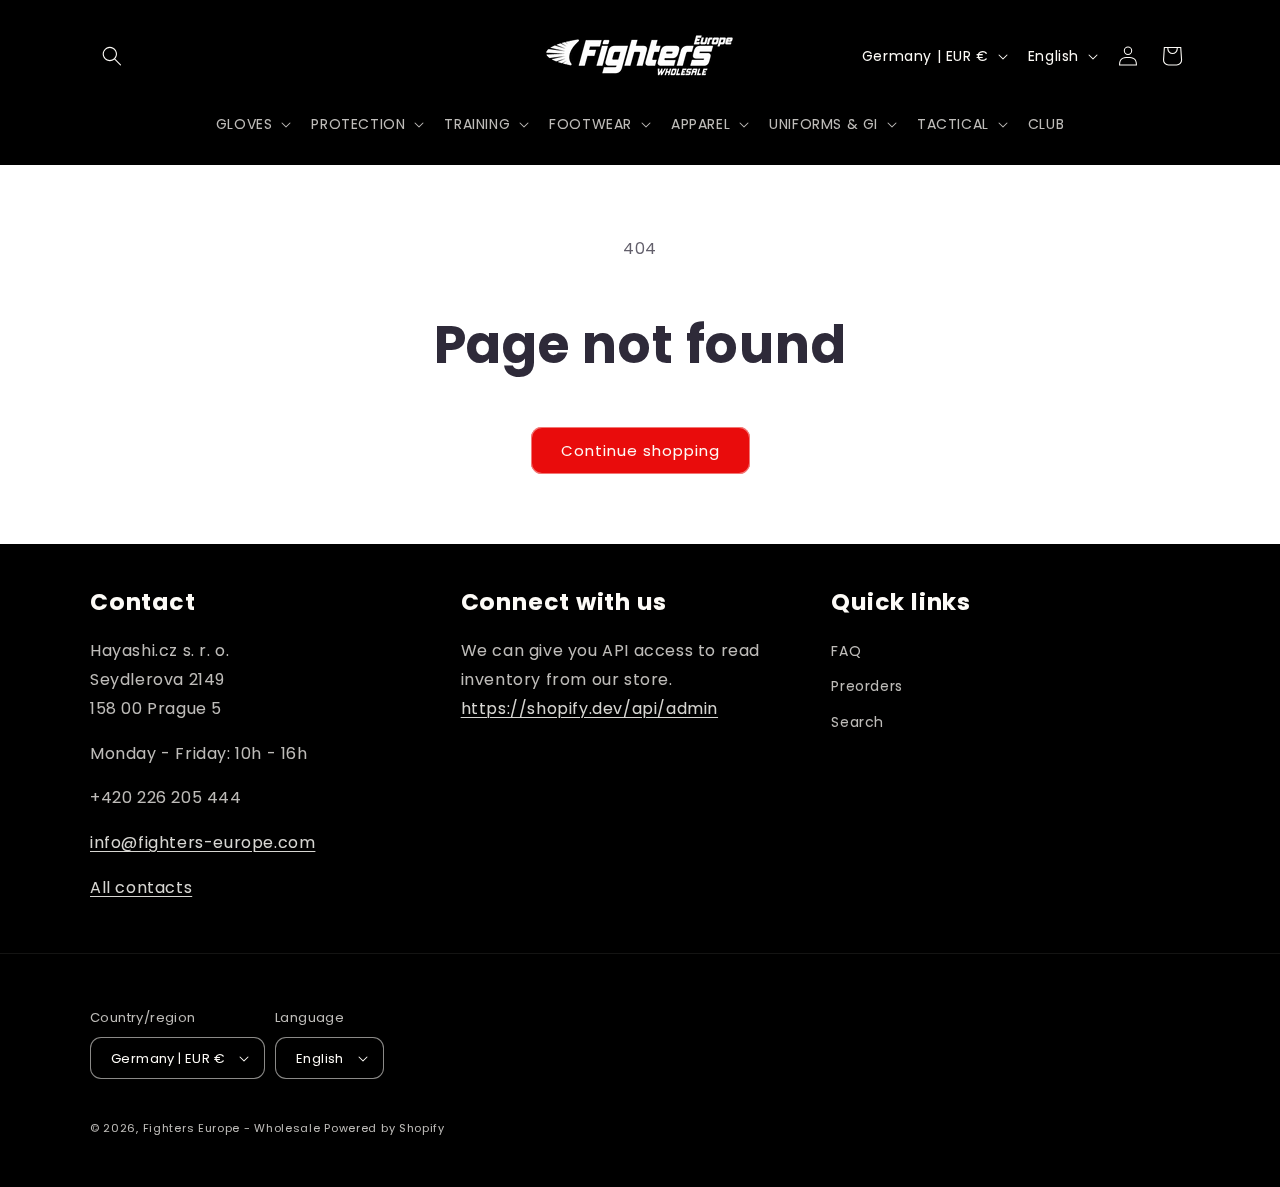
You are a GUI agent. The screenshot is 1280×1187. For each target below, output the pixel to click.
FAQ (846, 651)
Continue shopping (640, 450)
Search (857, 722)
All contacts (141, 887)
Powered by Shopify (384, 1128)
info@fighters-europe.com (202, 842)
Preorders (866, 686)
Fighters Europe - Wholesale (232, 1128)
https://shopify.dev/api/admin (589, 708)
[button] (112, 56)
